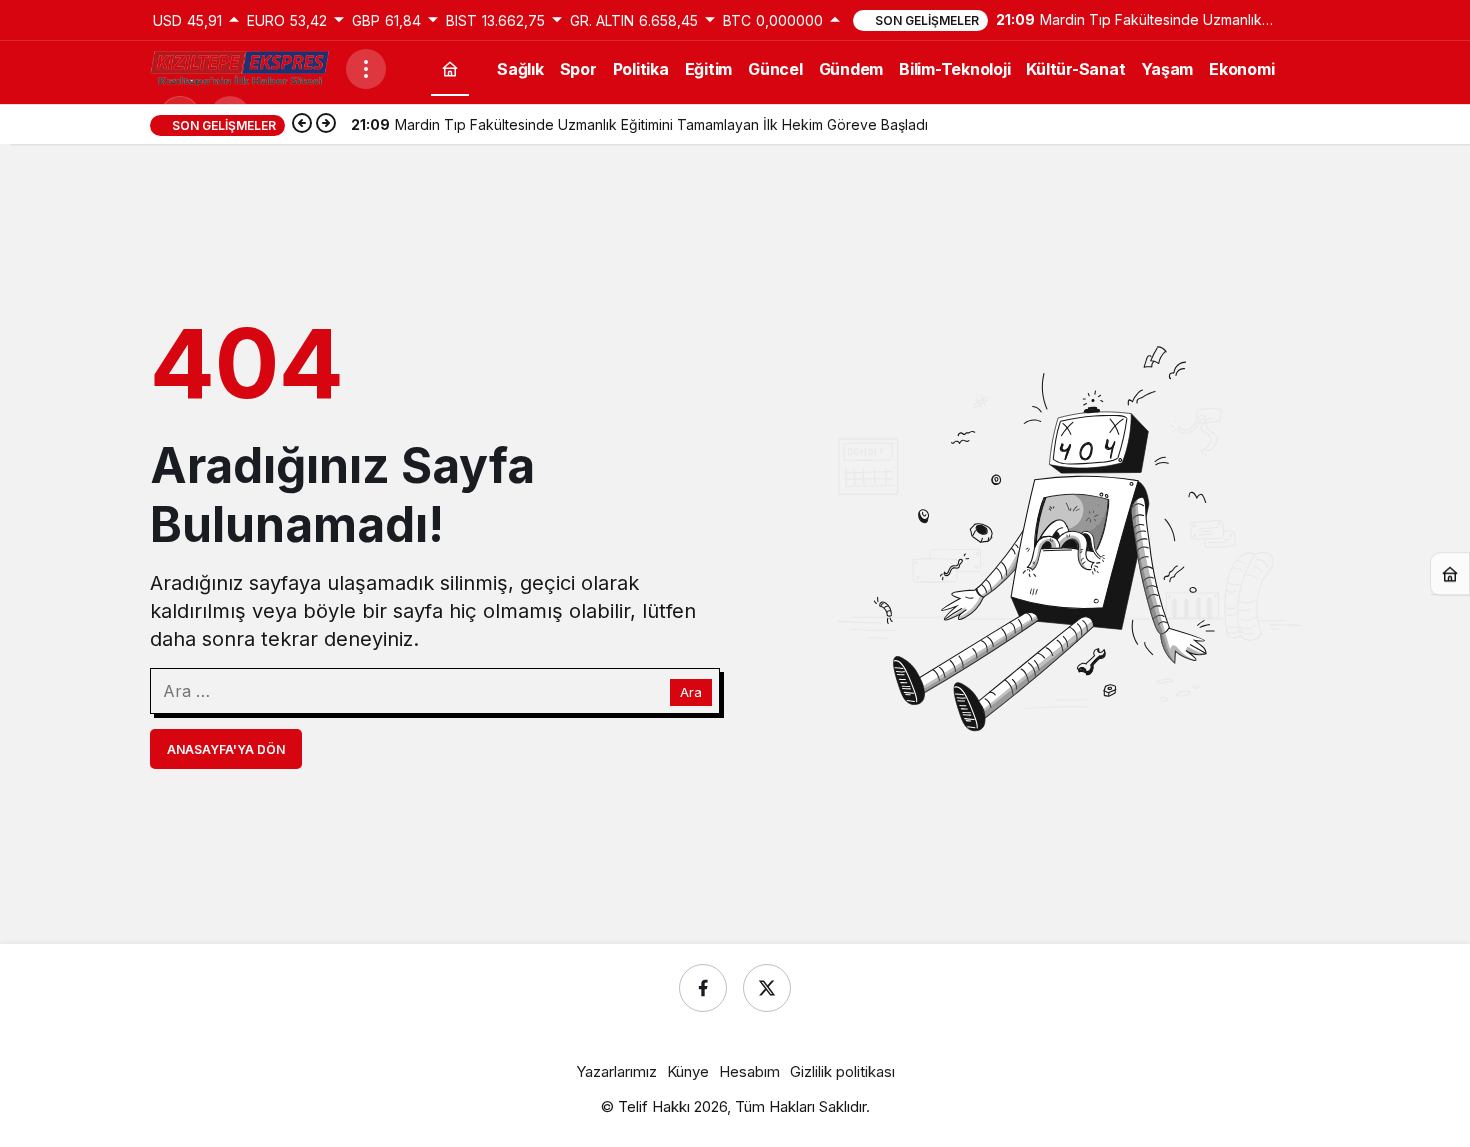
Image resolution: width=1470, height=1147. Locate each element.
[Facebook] (703, 988)
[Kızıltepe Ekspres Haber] (240, 67)
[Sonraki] (326, 125)
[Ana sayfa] (450, 68)
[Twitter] (767, 988)
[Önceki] (302, 125)
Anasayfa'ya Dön (226, 749)
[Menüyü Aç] (366, 69)
